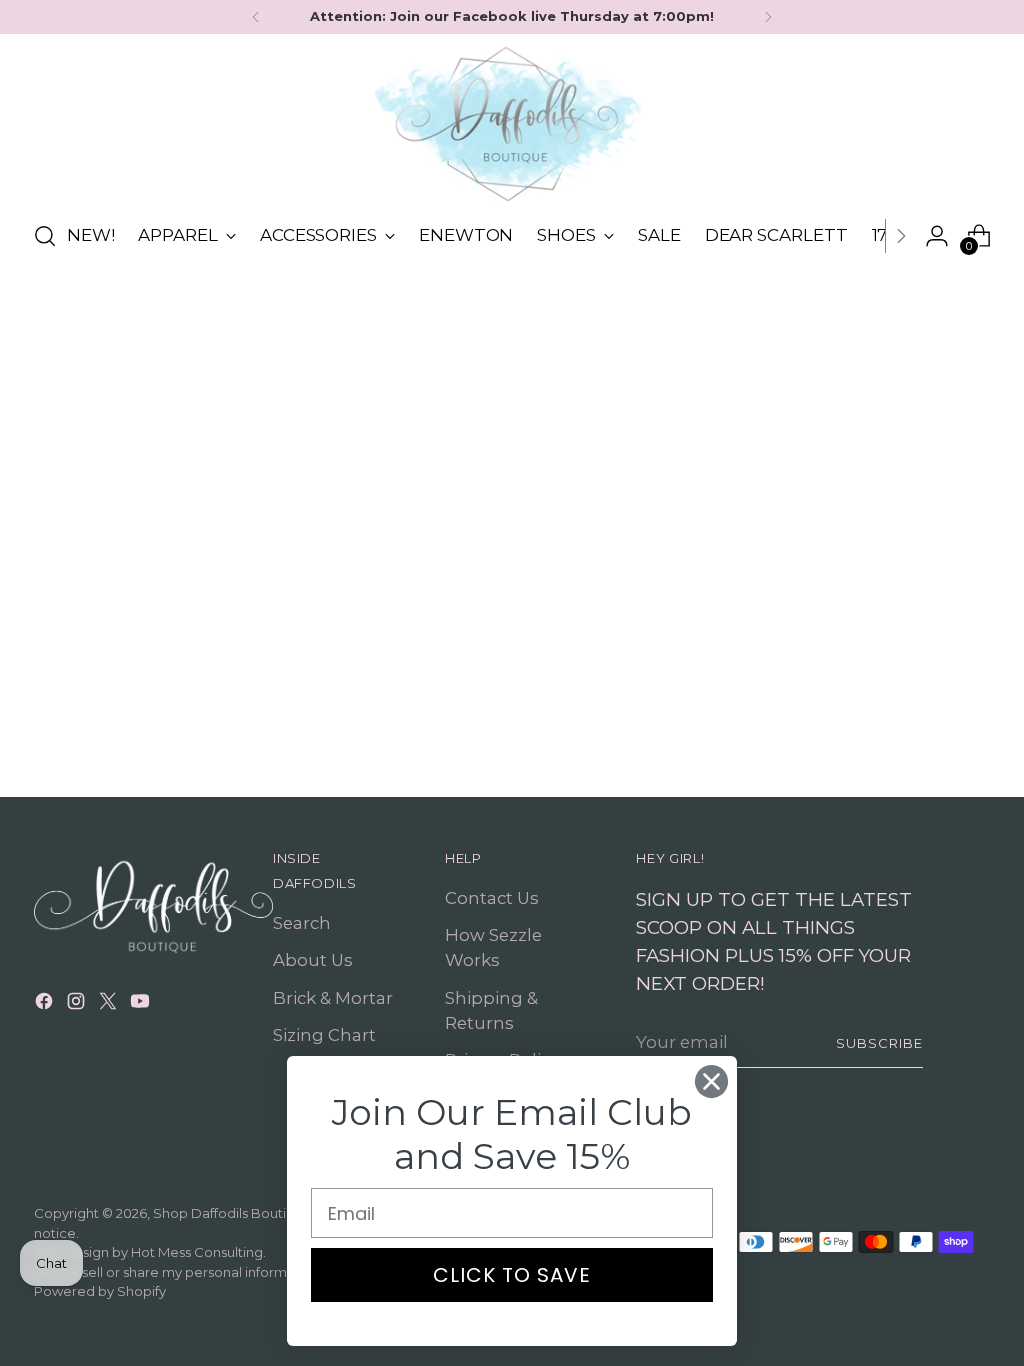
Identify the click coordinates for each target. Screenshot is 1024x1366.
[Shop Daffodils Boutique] (512, 124)
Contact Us (492, 898)
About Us (313, 960)
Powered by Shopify (100, 1291)
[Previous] (256, 17)
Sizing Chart (324, 1035)
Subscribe (879, 1043)
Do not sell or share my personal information (177, 1272)
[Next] (768, 17)
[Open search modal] (45, 236)
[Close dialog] (711, 1081)
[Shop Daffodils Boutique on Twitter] (110, 1004)
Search (302, 923)
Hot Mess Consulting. (198, 1252)
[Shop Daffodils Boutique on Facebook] (46, 1004)
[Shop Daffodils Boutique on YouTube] (142, 1004)
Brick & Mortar (333, 998)
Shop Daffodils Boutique (232, 1213)
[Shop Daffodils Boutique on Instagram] (78, 1004)
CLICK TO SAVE (512, 1275)
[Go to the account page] (937, 236)
